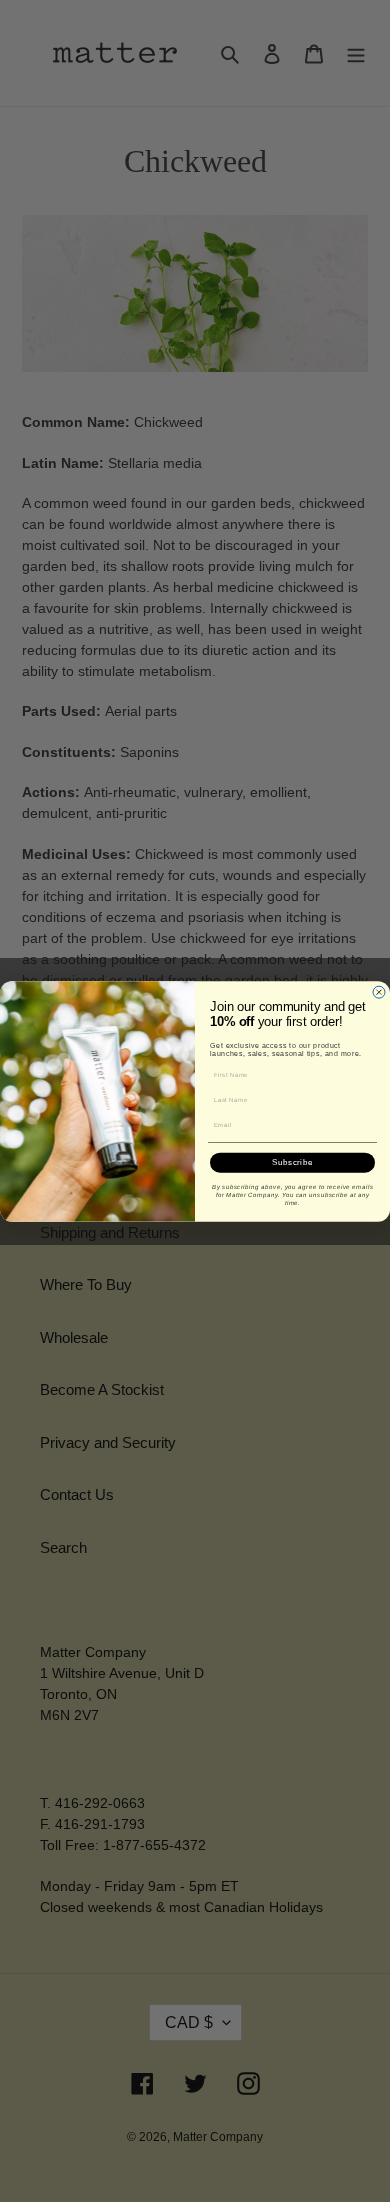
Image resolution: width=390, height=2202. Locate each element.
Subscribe (292, 1162)
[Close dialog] (379, 992)
